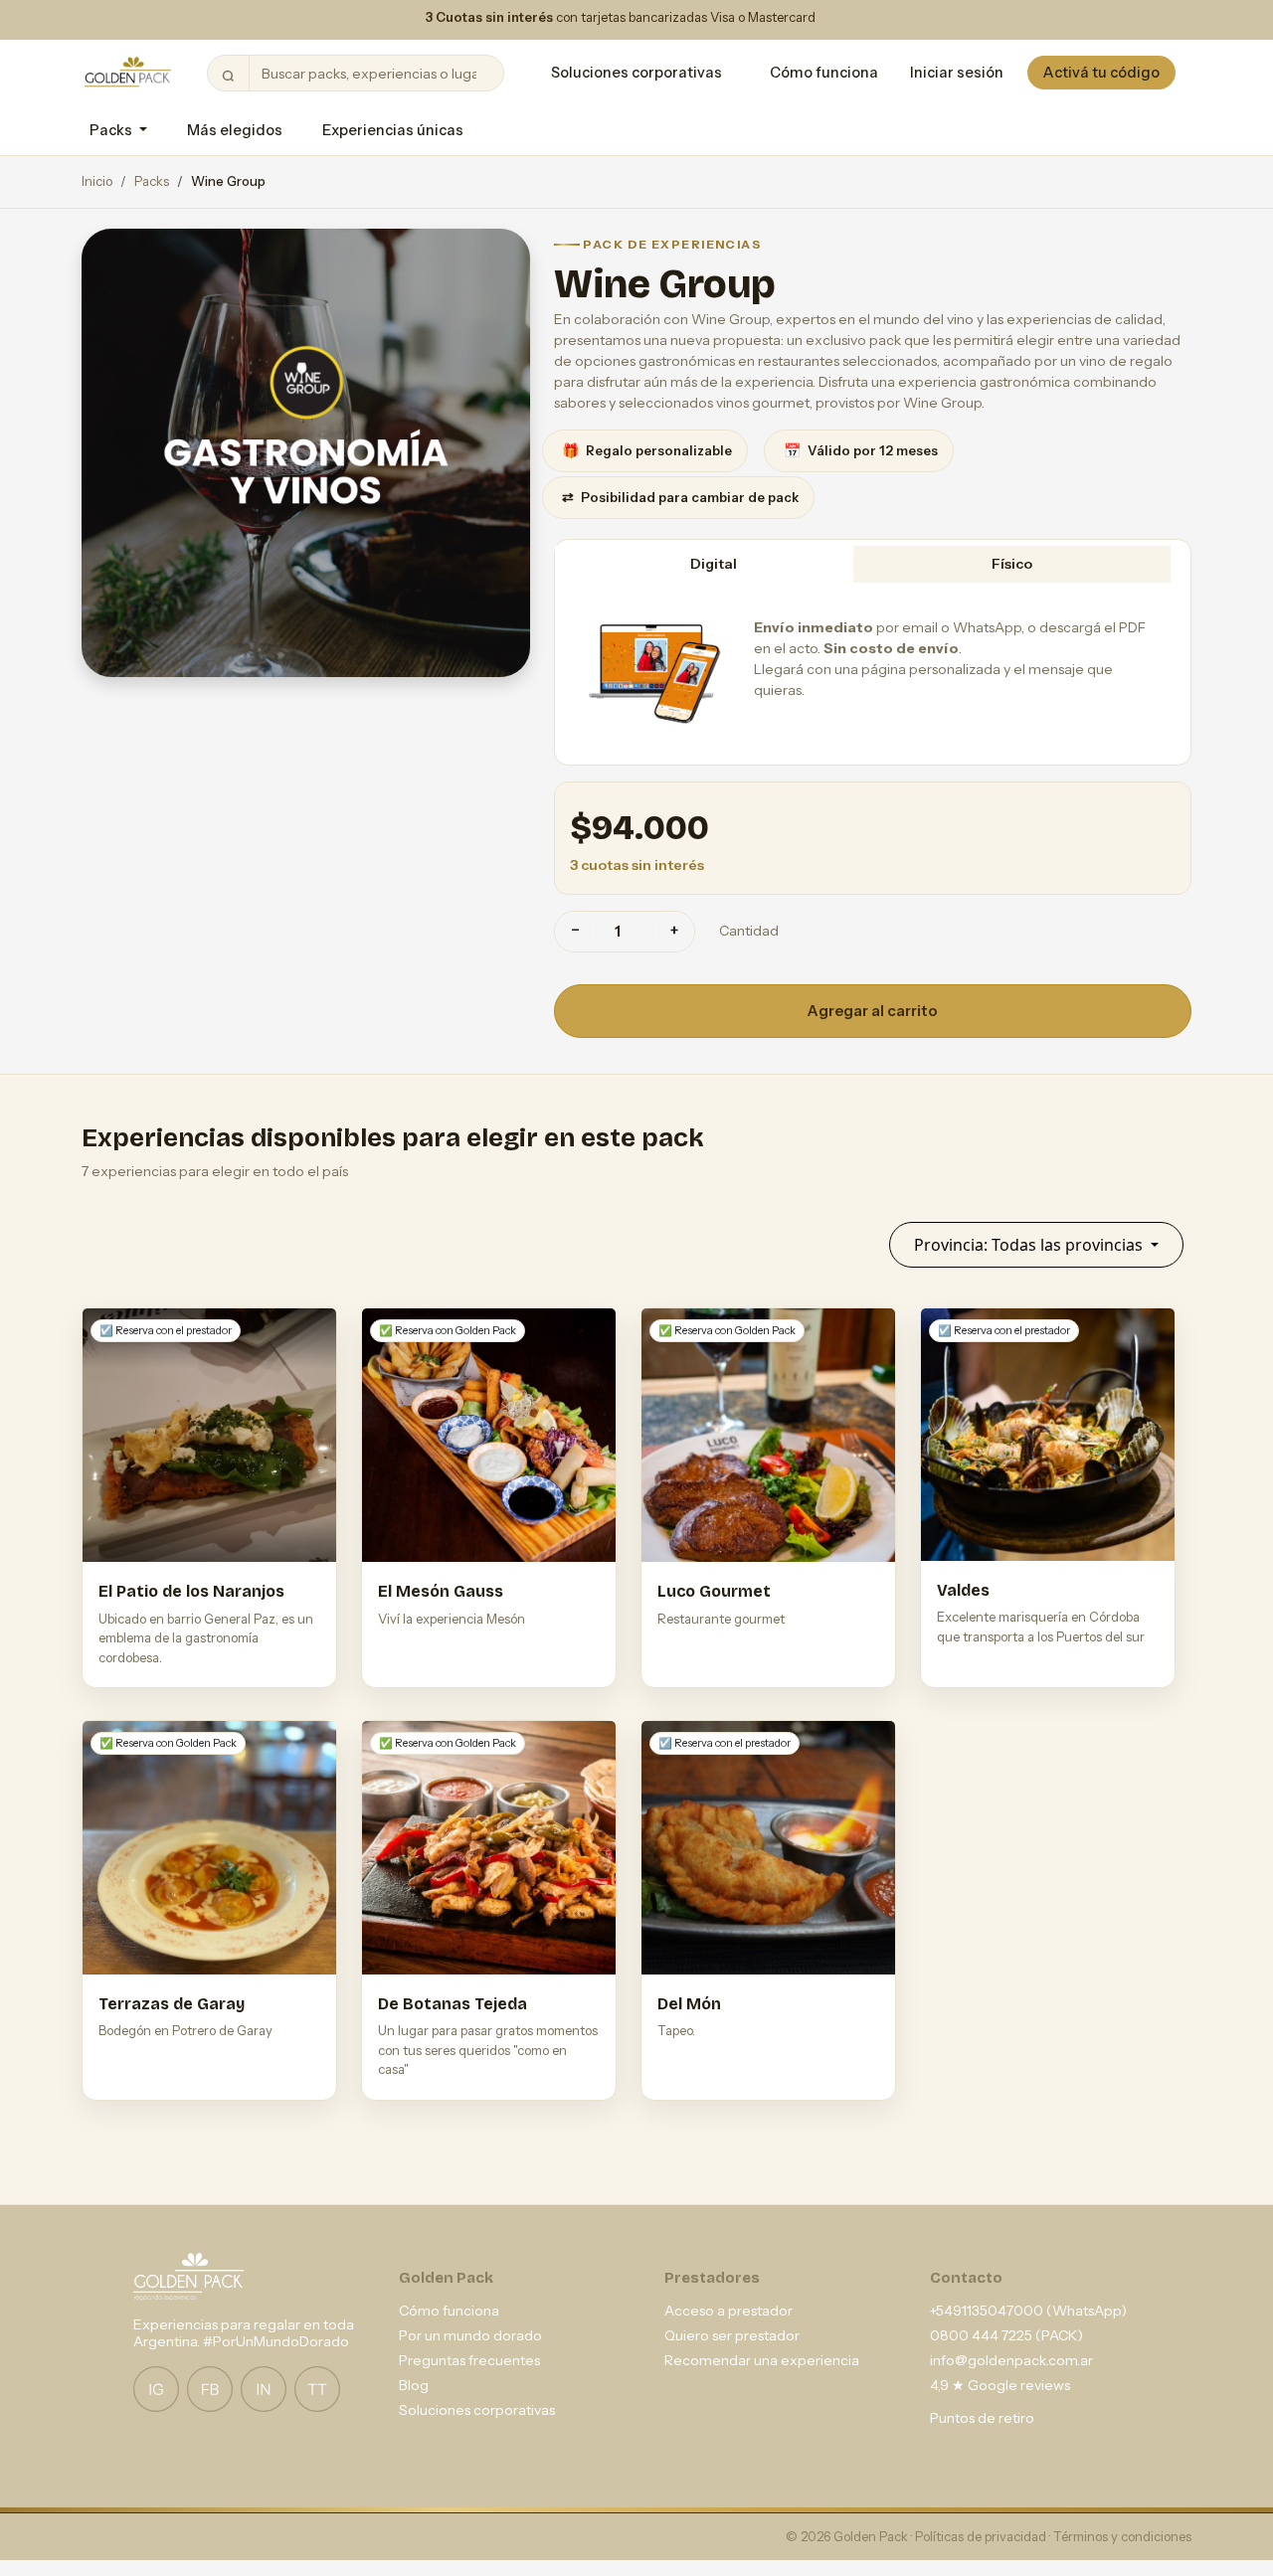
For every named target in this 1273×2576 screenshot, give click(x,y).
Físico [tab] (1012, 564)
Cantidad (749, 931)
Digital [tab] (714, 564)
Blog (414, 2385)
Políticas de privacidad (982, 2536)
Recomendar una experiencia (762, 2360)
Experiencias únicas (393, 130)
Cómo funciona (824, 73)
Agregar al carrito (873, 1011)
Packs (152, 181)
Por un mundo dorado (470, 2335)
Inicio (97, 181)
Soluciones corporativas (636, 73)
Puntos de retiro (982, 2418)
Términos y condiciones (1122, 2536)
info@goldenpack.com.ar (1011, 2360)
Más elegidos (235, 130)
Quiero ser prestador (732, 2335)
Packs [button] (112, 130)
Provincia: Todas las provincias (1030, 1245)
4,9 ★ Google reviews (1000, 2385)
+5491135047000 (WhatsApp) (1028, 2311)
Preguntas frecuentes (469, 2360)
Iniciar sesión (957, 73)
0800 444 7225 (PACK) (1006, 2335)
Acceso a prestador (728, 2311)
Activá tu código (1101, 73)
